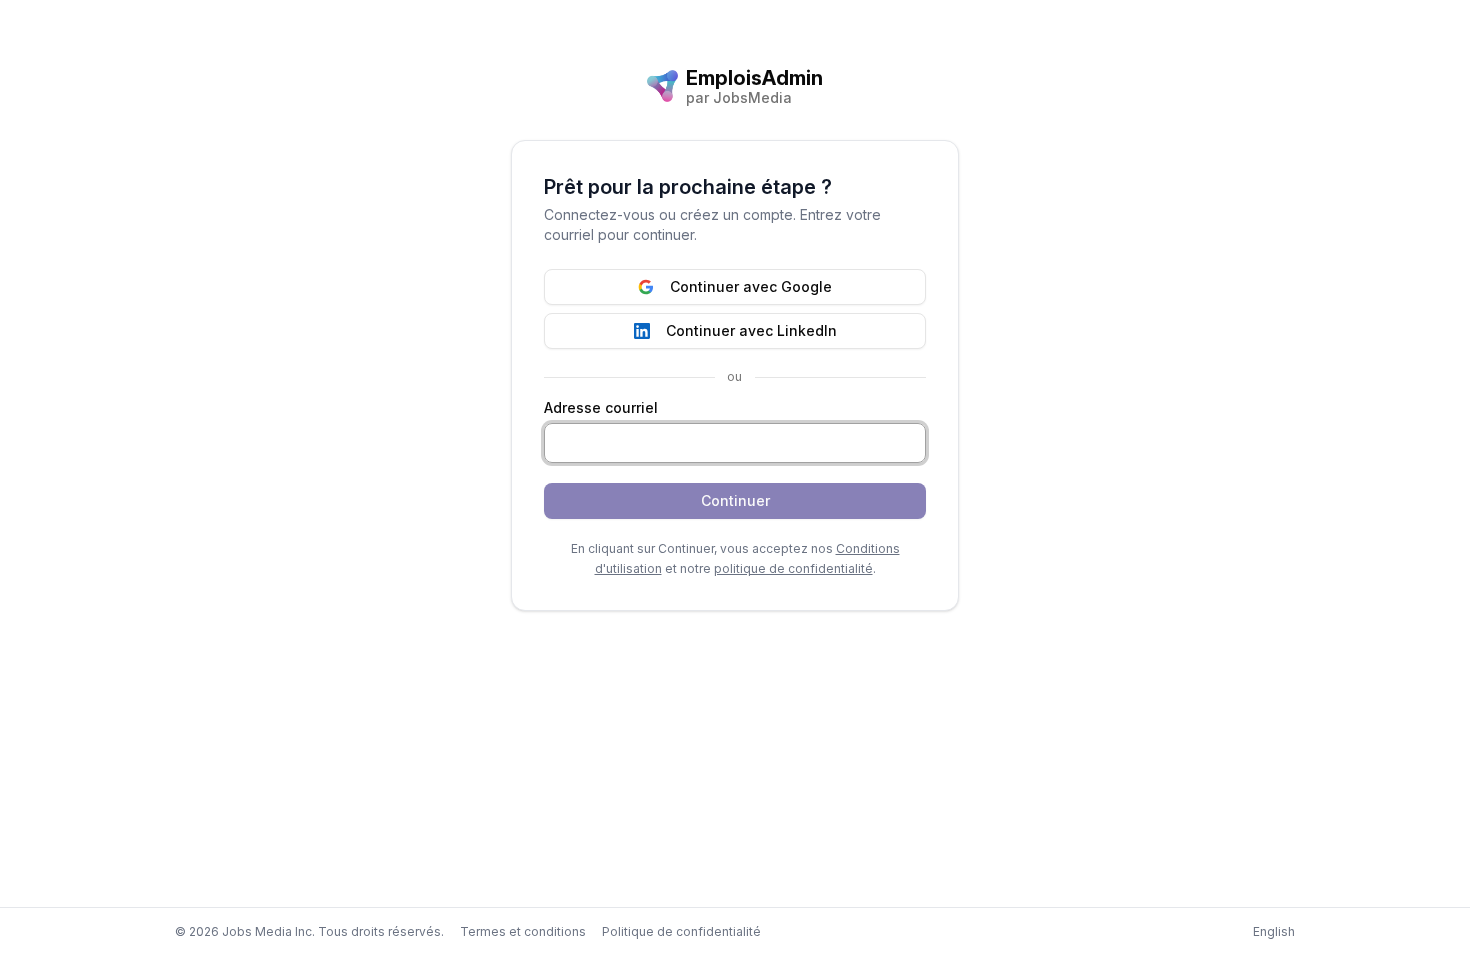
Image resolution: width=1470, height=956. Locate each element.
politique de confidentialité (793, 568)
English (1274, 931)
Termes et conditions (523, 931)
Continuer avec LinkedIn (751, 330)
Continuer (735, 500)
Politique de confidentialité (681, 931)
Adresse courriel (601, 408)
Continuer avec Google (751, 286)
